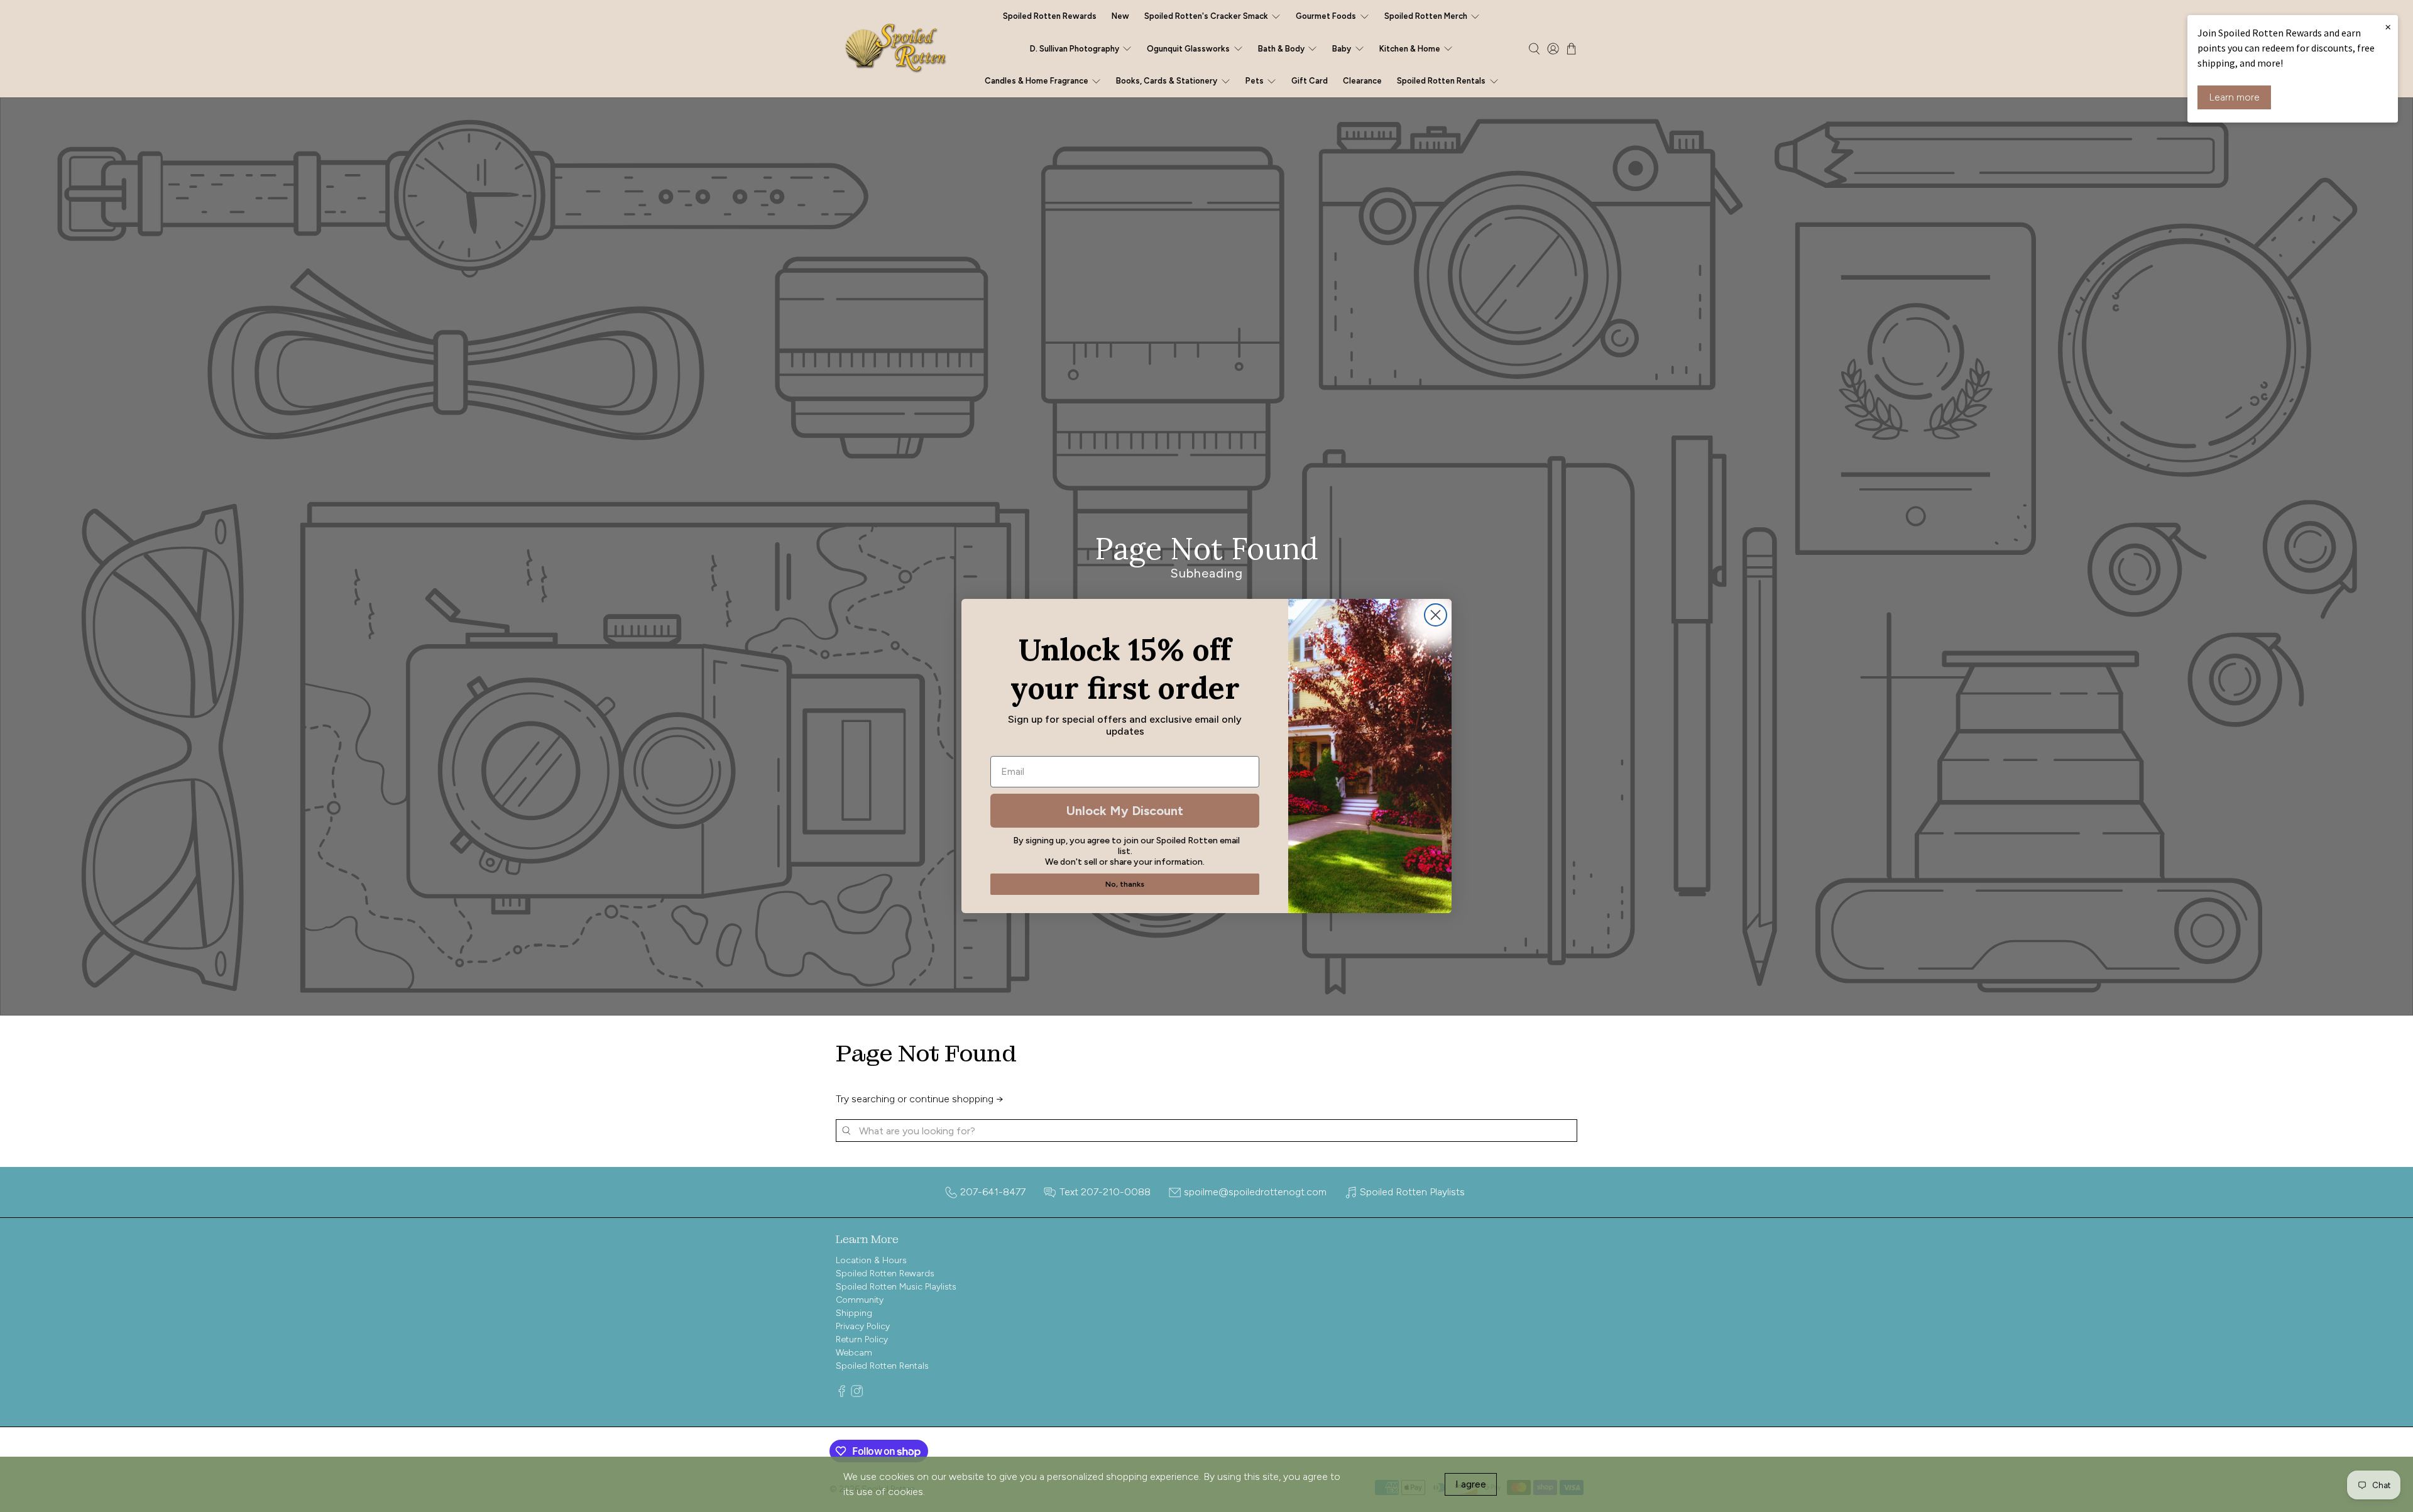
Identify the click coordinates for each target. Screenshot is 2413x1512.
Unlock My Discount (1125, 811)
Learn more (2234, 97)
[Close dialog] (1436, 615)
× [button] (2388, 26)
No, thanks (1125, 884)
